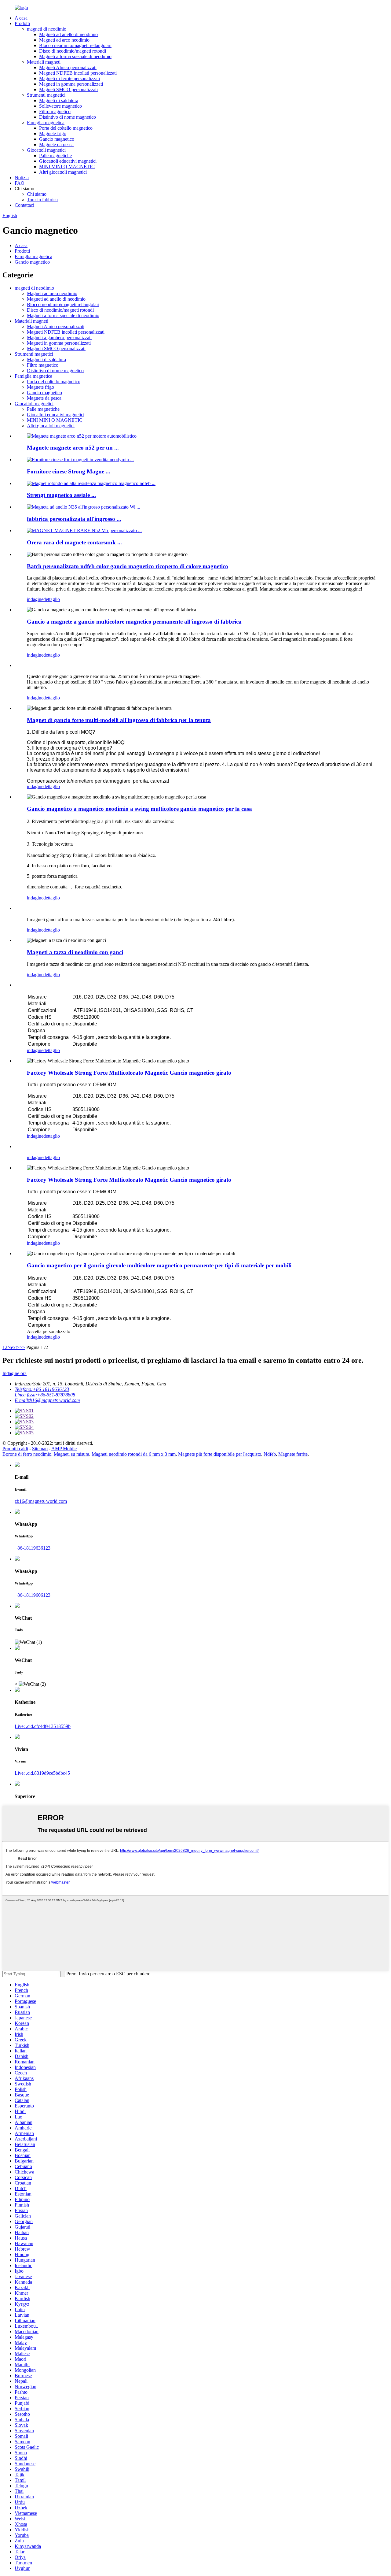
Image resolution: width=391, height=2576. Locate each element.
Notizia (22, 178)
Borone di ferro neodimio (27, 1454)
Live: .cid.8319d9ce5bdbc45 (42, 1773)
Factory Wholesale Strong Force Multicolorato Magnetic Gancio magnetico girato (129, 1073)
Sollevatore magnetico (60, 106)
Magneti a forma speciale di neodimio (75, 56)
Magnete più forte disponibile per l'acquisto (220, 1454)
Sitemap (40, 1449)
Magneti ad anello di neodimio (68, 34)
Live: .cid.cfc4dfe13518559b (43, 1726)
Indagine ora (15, 1373)
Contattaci (24, 205)
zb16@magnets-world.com (41, 1501)
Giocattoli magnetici (46, 150)
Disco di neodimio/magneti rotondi (73, 51)
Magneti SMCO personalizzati (68, 89)
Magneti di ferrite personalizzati (69, 78)
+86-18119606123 (33, 1595)
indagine (35, 599)
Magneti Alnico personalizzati (68, 67)
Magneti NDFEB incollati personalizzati (78, 73)
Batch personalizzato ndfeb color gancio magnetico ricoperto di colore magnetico (128, 566)
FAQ (20, 183)
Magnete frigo (53, 133)
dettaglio (52, 599)
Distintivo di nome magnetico (68, 117)
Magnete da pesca (56, 145)
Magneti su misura (71, 1454)
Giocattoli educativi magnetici (68, 161)
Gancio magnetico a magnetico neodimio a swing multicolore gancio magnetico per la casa (139, 809)
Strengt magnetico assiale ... (61, 495)
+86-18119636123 (33, 1548)
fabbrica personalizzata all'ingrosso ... (74, 519)
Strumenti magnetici (46, 95)
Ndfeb (270, 1454)
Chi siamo (37, 194)
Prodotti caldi (15, 1449)
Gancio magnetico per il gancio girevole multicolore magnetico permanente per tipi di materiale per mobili (159, 1265)
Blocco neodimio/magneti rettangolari (75, 45)
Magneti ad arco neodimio (64, 40)
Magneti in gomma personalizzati (71, 84)
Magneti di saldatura (59, 100)
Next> (13, 1347)
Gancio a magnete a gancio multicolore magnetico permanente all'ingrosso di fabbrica (134, 622)
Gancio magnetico (57, 139)
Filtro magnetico (55, 111)
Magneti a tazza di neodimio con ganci (75, 952)
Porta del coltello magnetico (66, 128)
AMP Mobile (64, 1449)
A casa (21, 18)
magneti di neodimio (47, 29)
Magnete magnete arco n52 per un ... (73, 448)
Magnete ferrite (293, 1454)
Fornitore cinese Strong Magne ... (69, 471)
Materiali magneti (44, 62)
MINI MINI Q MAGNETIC (67, 167)
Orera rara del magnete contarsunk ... (74, 542)
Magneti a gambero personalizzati (59, 337)
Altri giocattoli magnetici (63, 172)
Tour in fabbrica (42, 200)
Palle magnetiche (55, 156)
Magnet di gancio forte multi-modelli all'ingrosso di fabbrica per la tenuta (119, 720)
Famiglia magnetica (46, 122)
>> (22, 1347)
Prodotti (22, 23)
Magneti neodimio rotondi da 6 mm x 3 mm (134, 1454)
